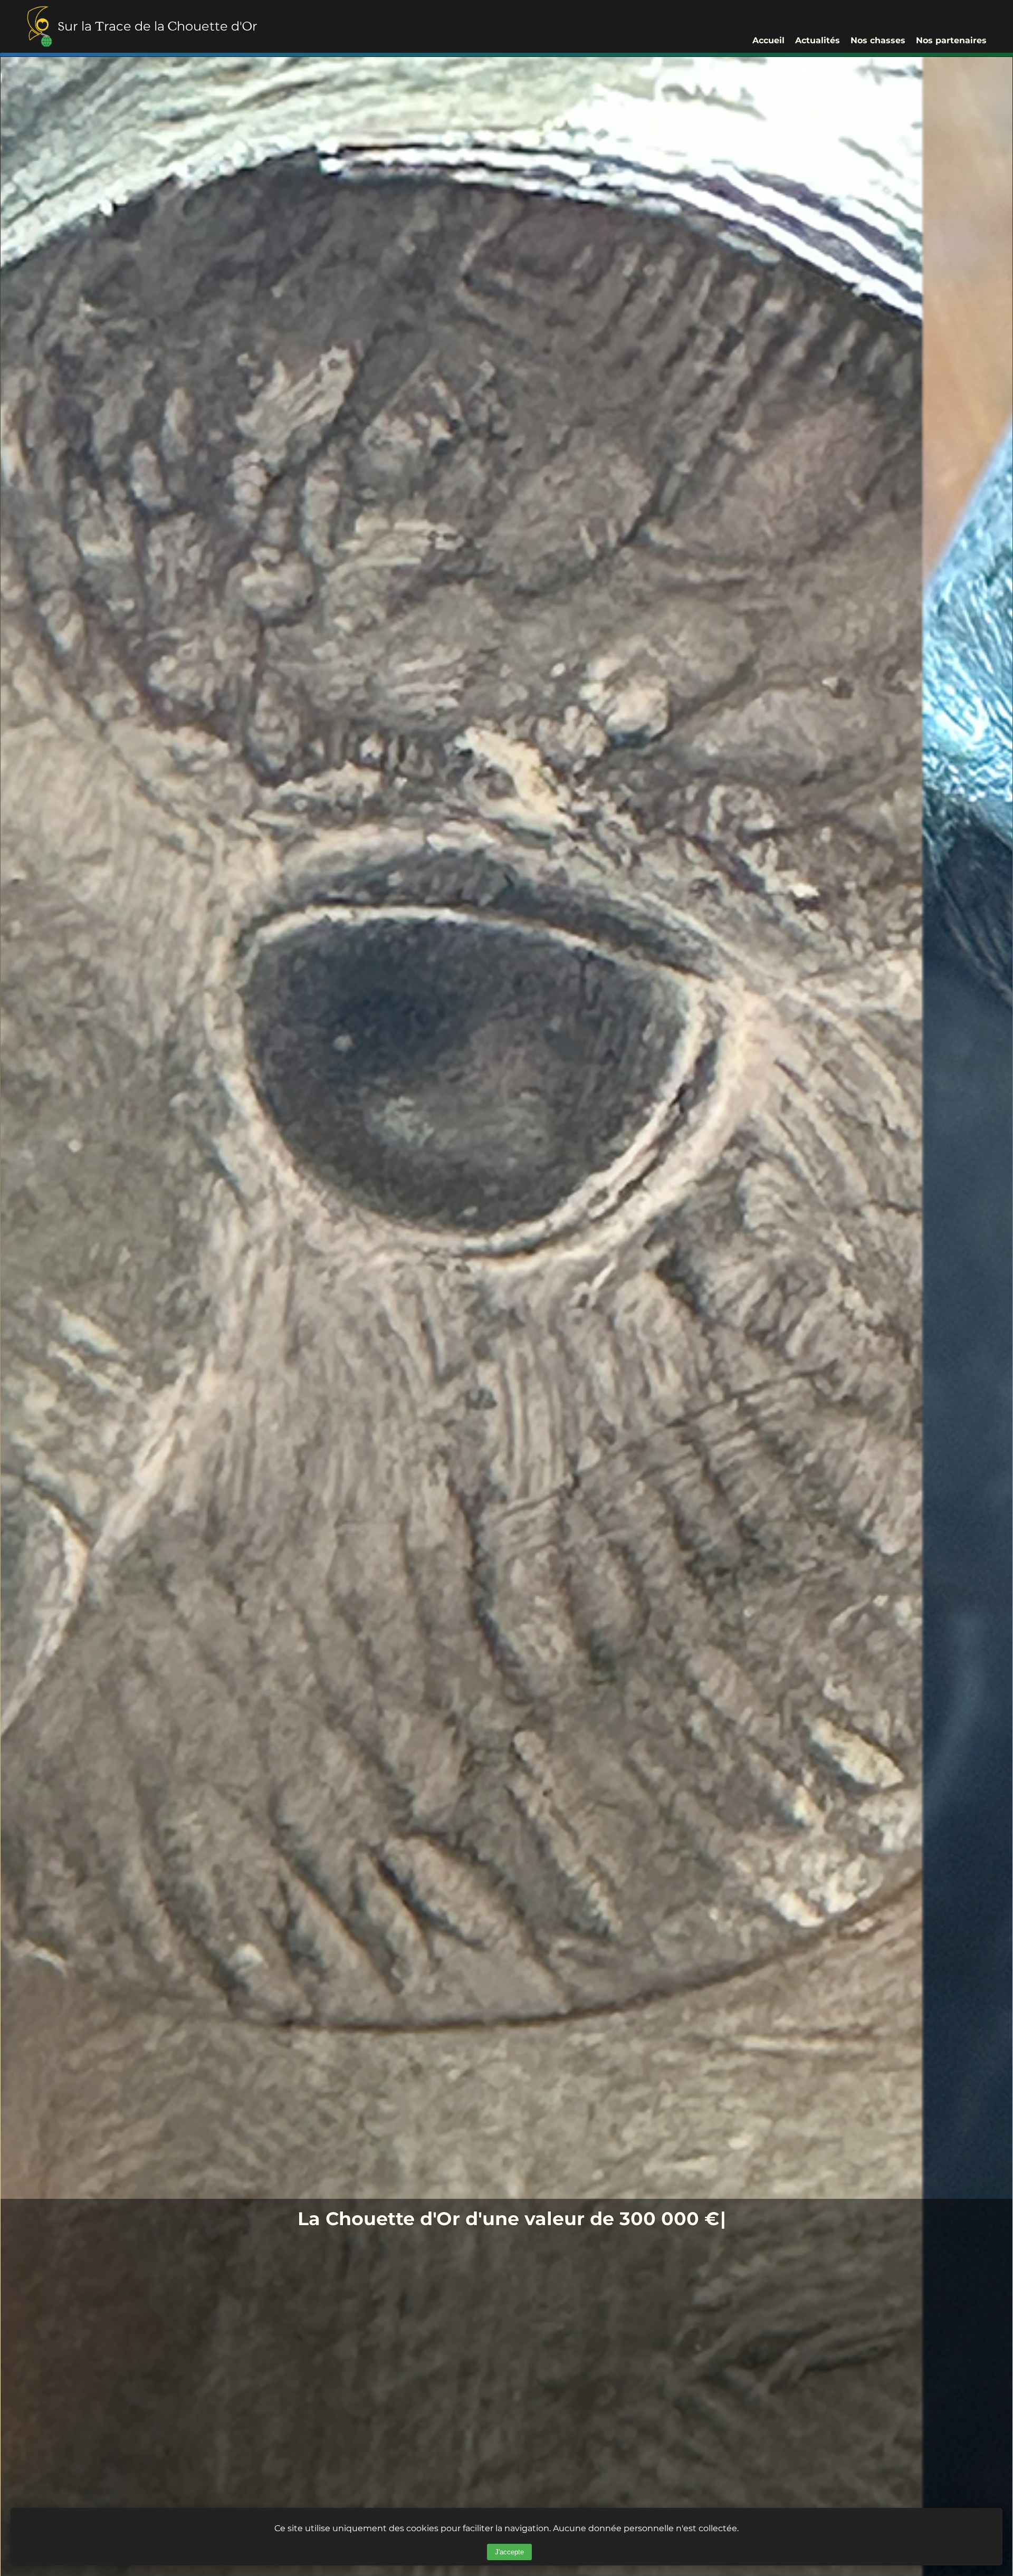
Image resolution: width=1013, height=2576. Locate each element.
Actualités (818, 40)
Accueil (768, 40)
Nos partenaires (951, 40)
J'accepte (509, 2552)
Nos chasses (878, 40)
